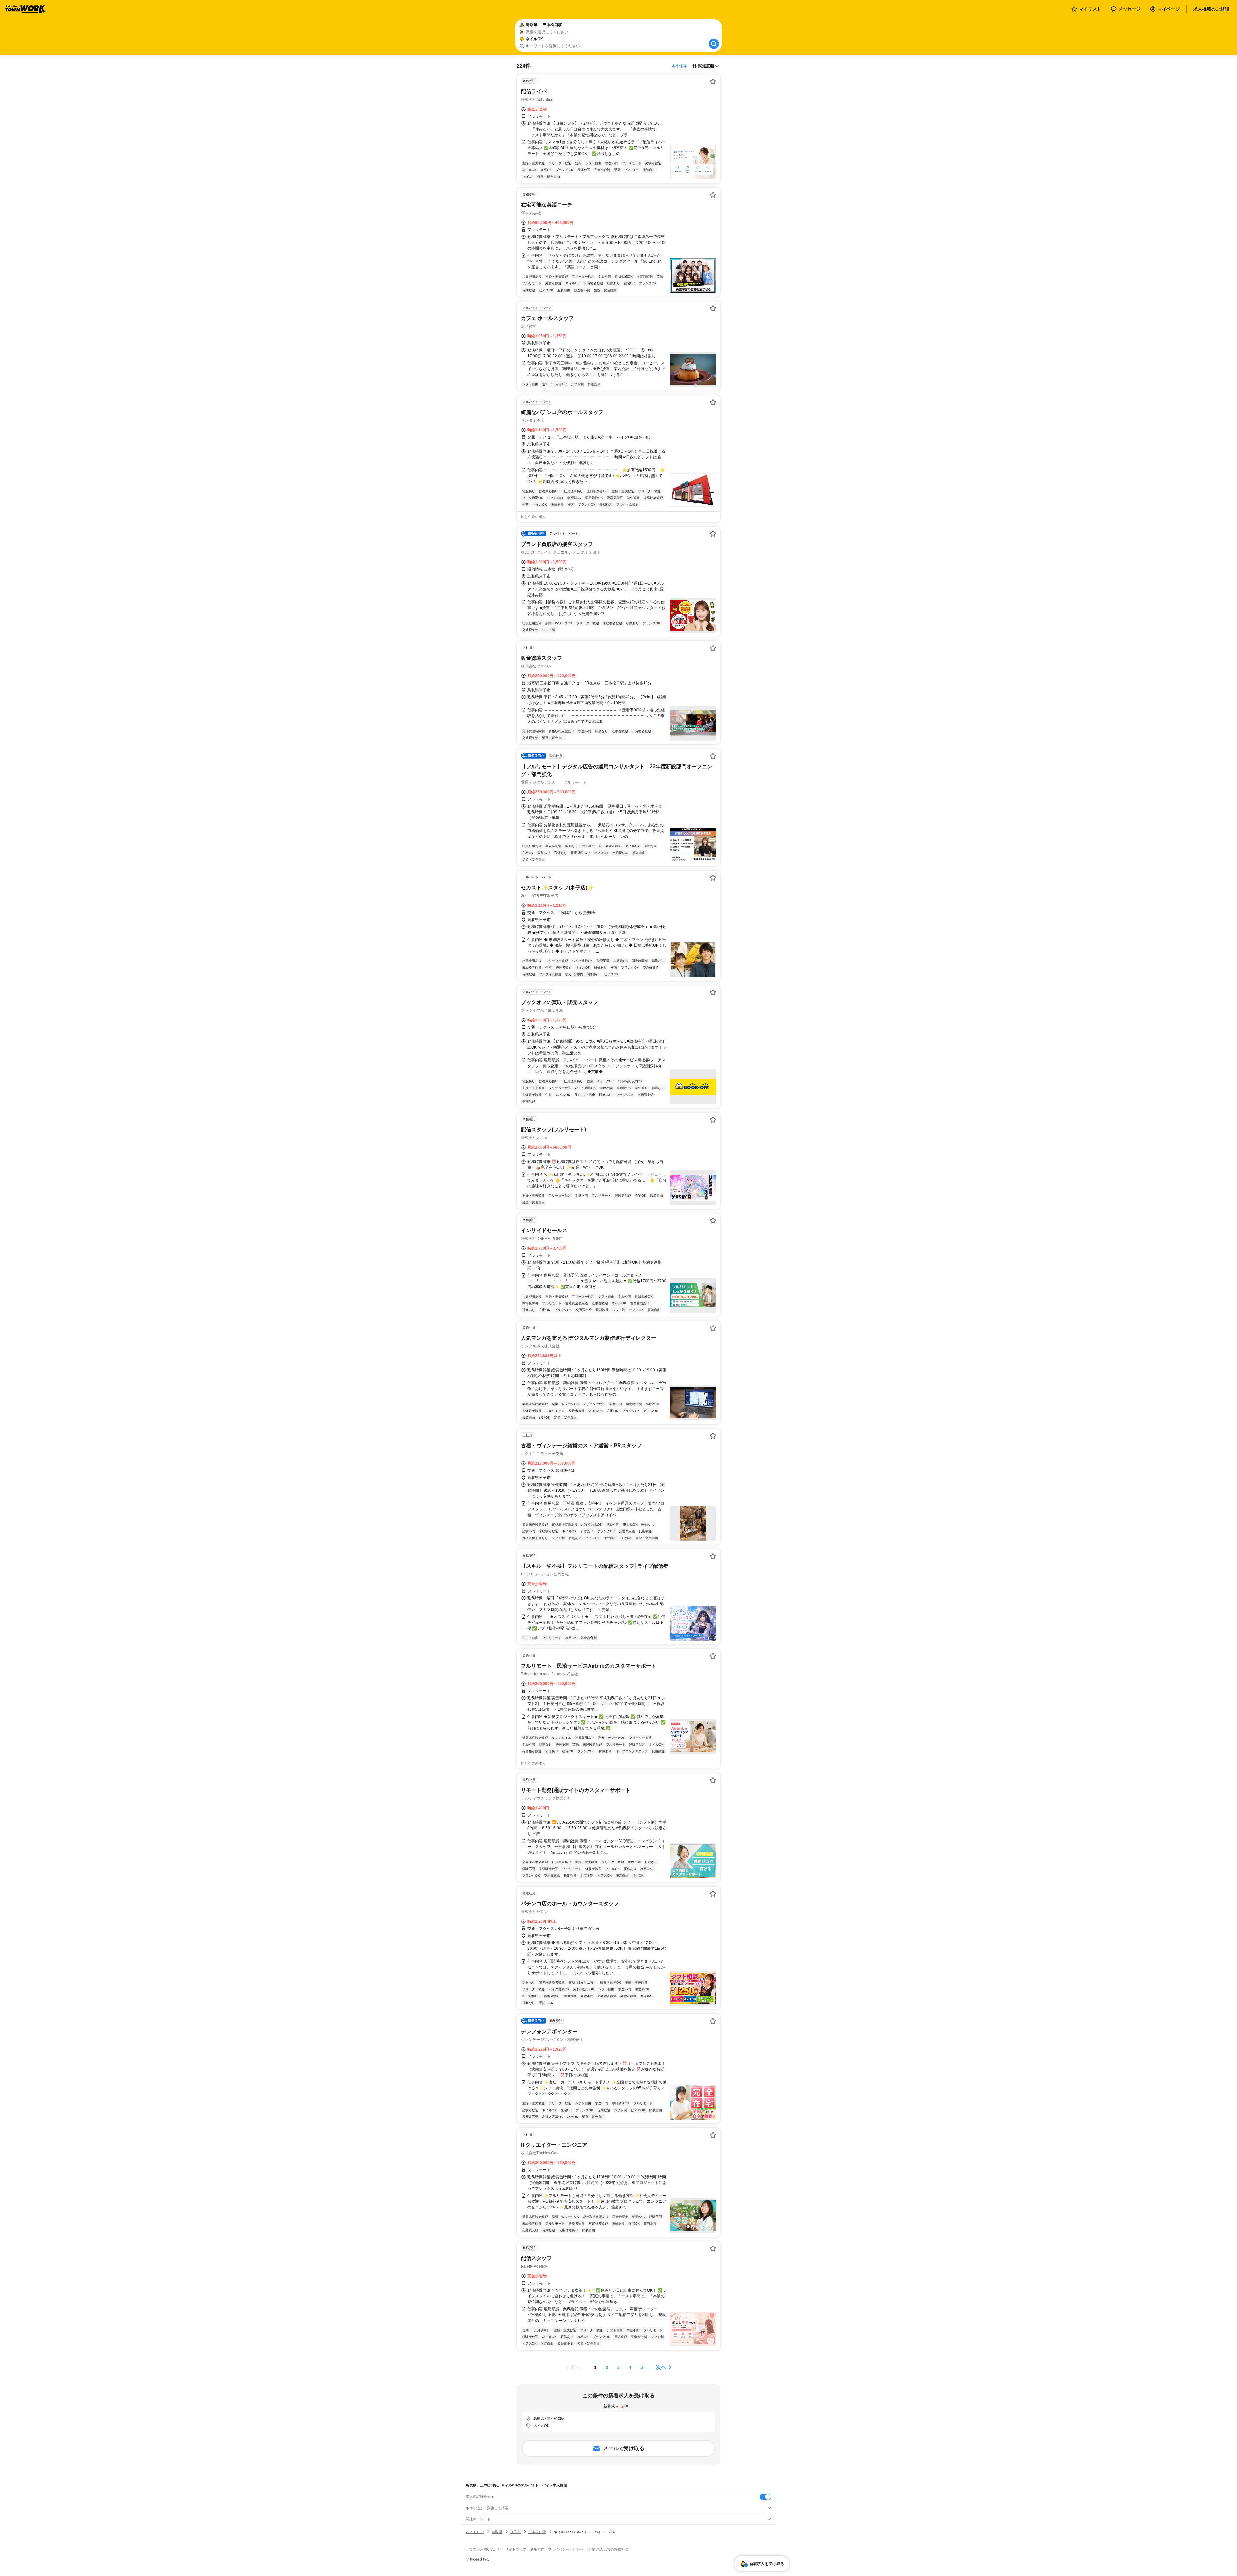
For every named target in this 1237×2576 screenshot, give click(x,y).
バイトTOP (475, 2532)
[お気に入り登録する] (713, 81)
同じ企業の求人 (533, 517)
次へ (661, 2367)
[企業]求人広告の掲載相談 (608, 2549)
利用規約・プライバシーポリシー (557, 2549)
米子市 (515, 2532)
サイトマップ (516, 2549)
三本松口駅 (537, 2532)
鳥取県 (497, 2532)
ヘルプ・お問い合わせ (484, 2549)
